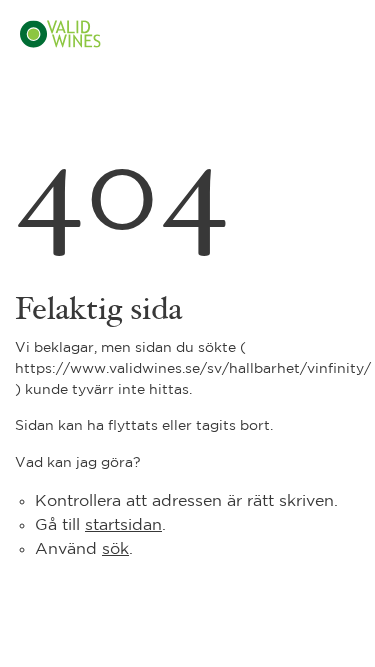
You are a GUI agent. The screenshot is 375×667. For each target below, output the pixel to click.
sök (115, 549)
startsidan (123, 525)
